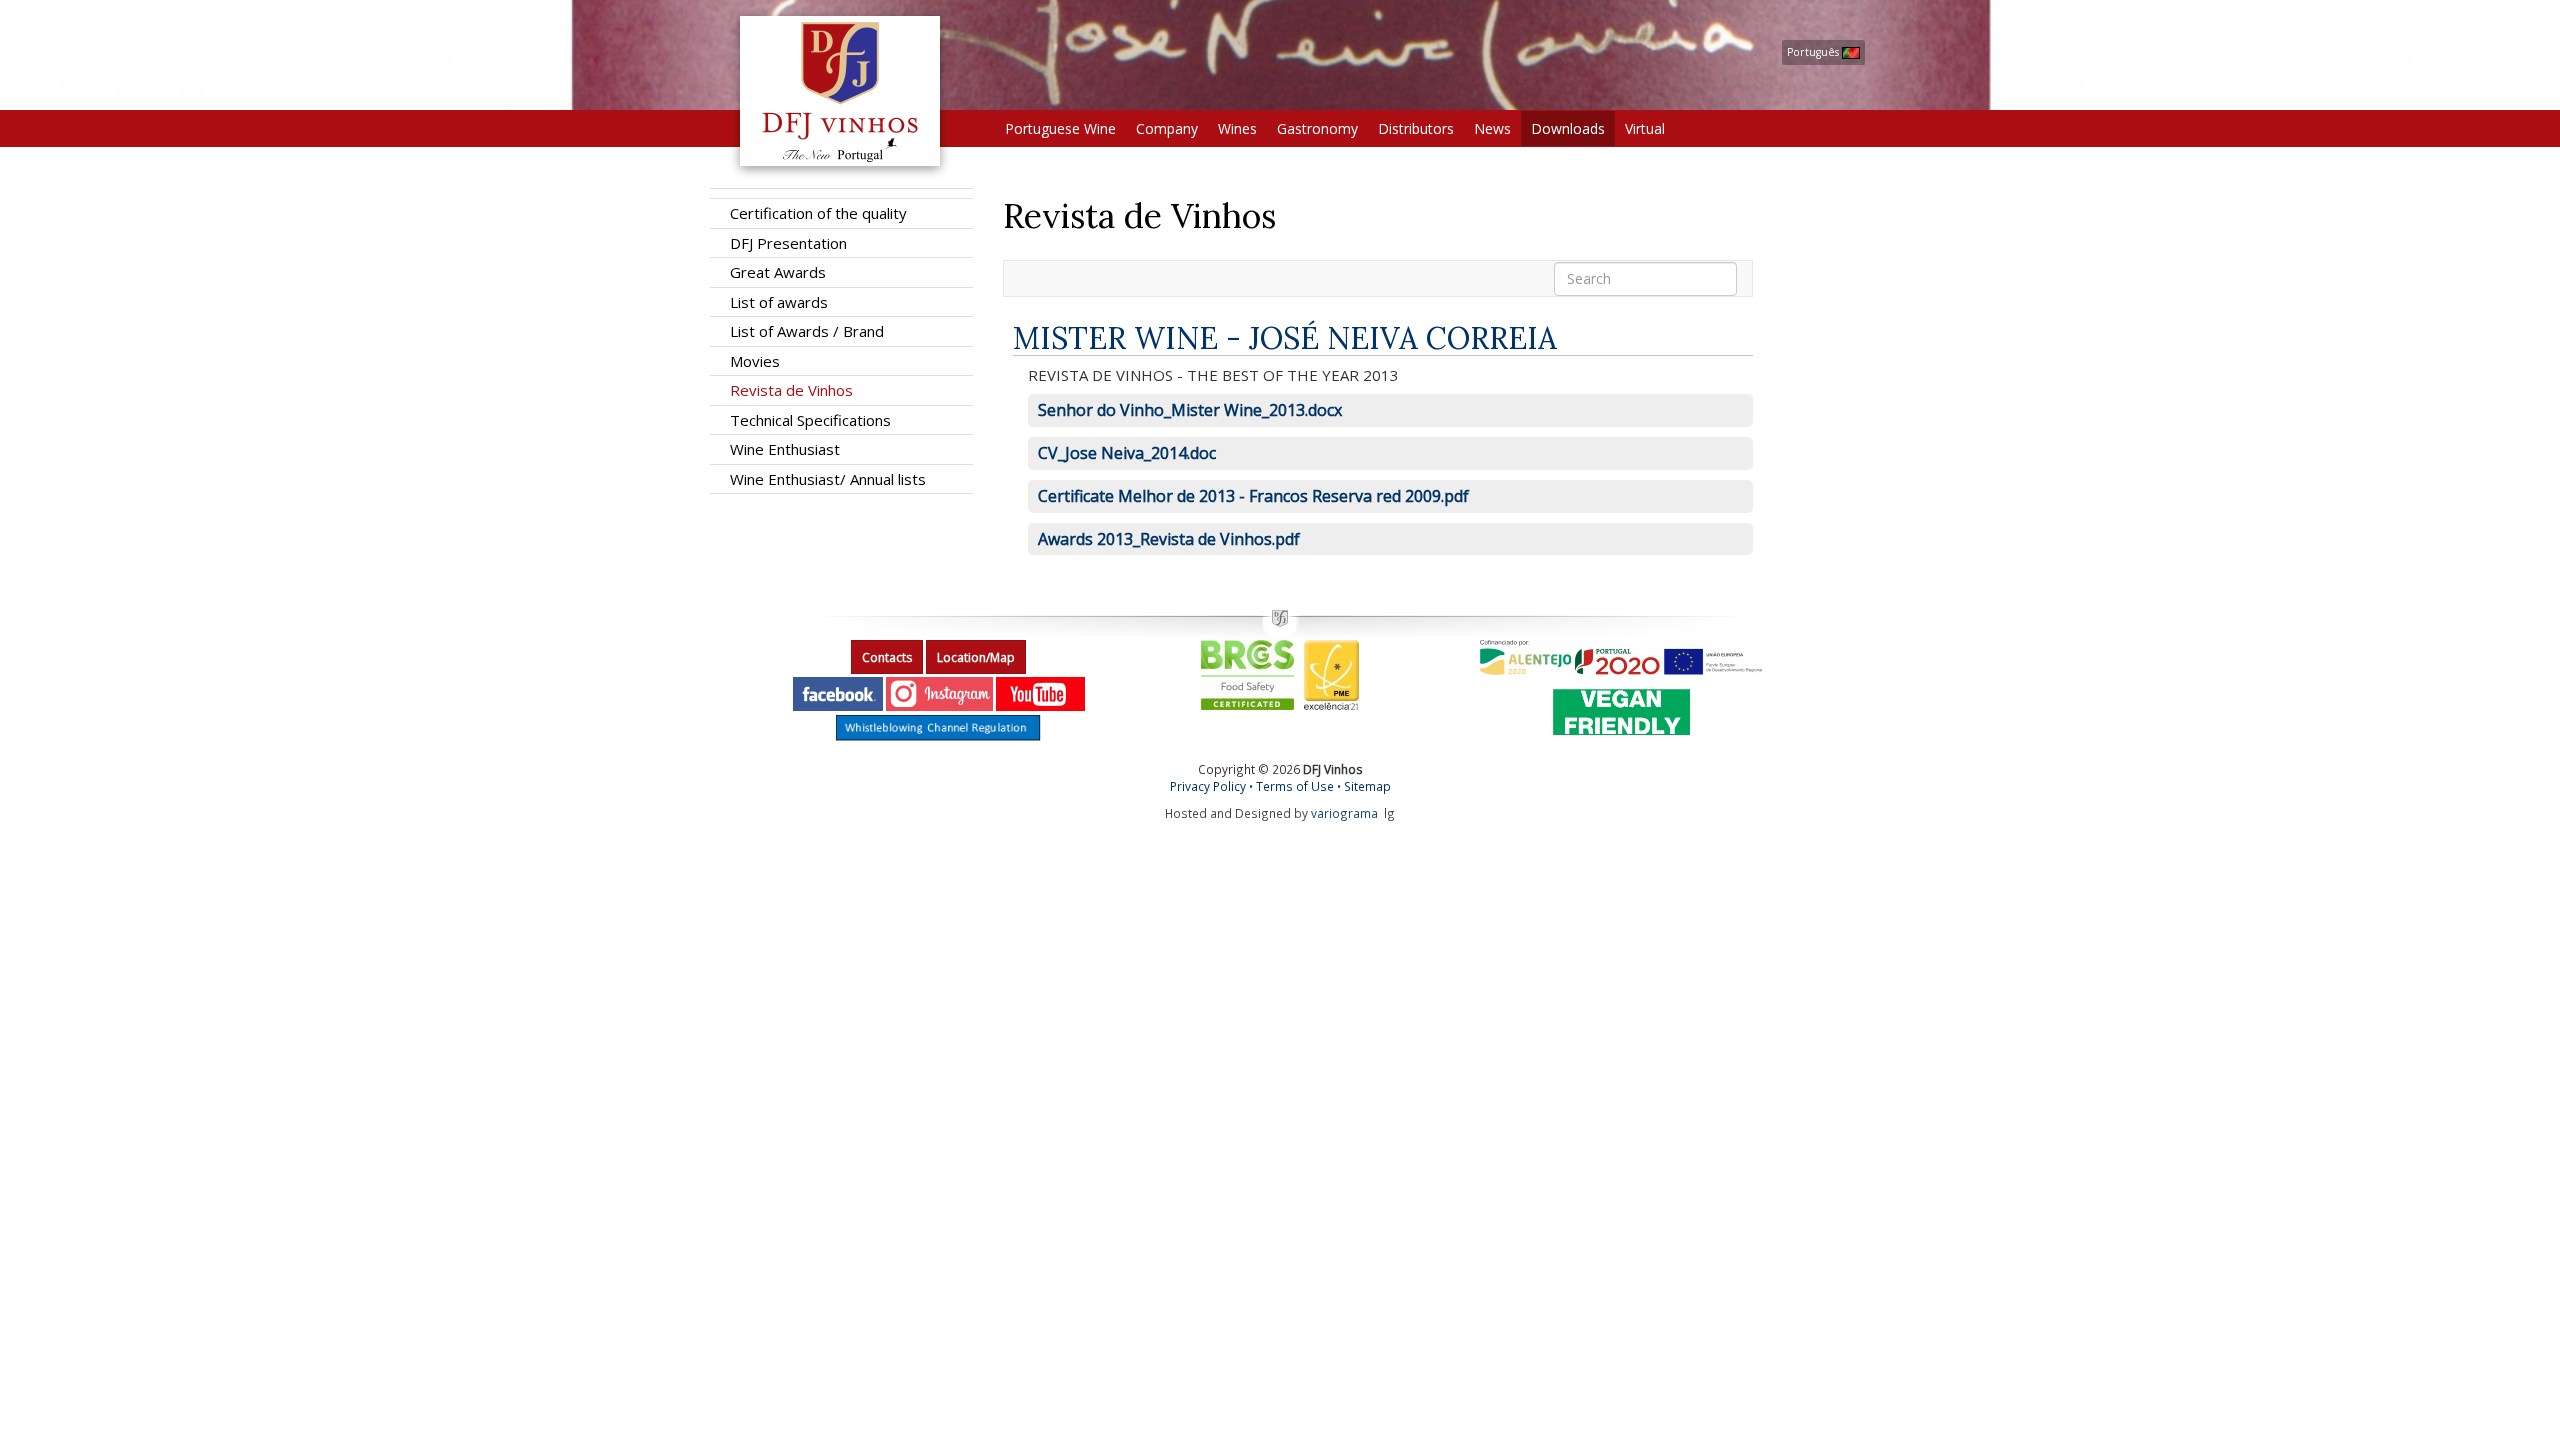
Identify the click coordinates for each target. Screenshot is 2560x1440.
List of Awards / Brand (807, 331)
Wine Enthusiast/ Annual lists (828, 479)
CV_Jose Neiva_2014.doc (1127, 453)
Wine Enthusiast (785, 449)
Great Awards (778, 272)
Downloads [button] (1568, 128)
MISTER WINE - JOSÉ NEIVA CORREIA (1285, 338)
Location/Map (976, 657)
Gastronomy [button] (1317, 128)
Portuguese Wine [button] (1060, 128)
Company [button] (1167, 128)
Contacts (887, 657)
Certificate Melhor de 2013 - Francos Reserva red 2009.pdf (1253, 496)
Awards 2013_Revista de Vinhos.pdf (1169, 539)
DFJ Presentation (788, 243)
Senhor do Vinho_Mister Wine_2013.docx (1190, 410)
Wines (1237, 128)
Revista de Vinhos (791, 390)
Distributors (1416, 128)
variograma (1344, 813)
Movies (755, 361)
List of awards (779, 302)
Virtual (1645, 128)
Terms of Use (1295, 786)
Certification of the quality (818, 213)
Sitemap (1367, 786)
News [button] (1492, 128)
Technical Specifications (810, 420)
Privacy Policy (1208, 786)
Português (1814, 52)
